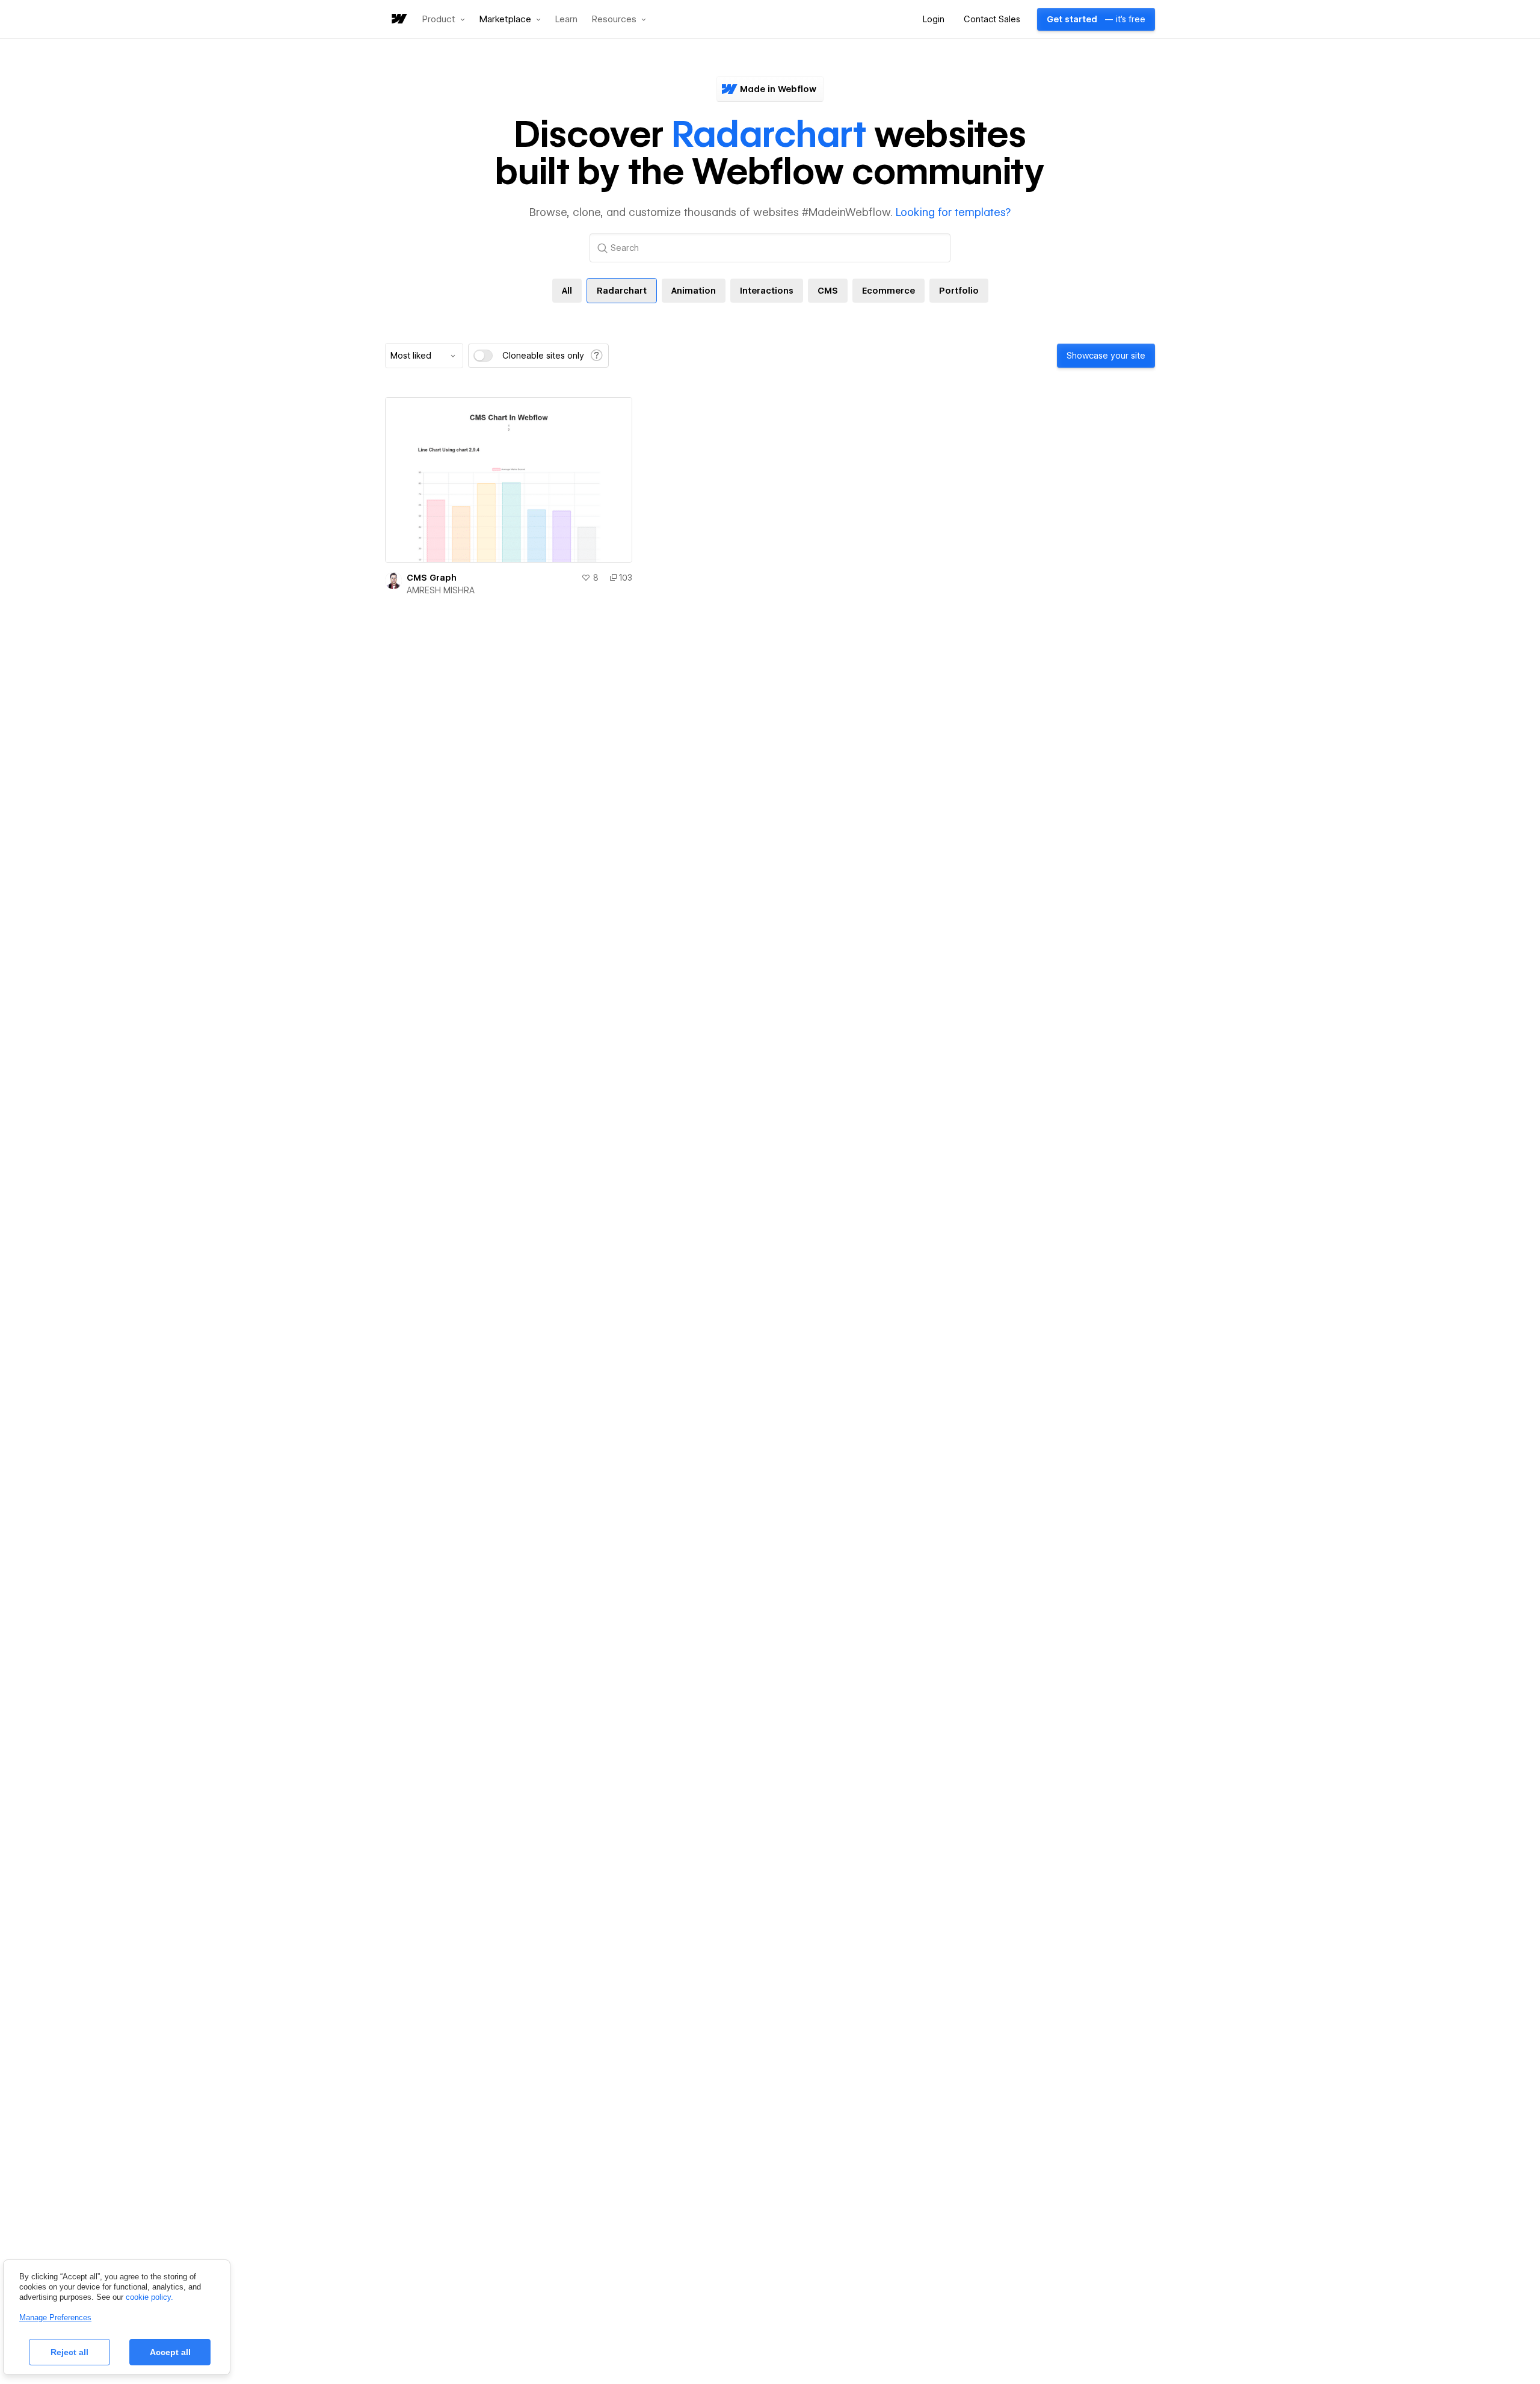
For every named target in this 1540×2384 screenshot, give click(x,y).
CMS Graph (432, 578)
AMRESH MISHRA (441, 590)
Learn (566, 20)
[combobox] (424, 356)
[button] (444, 19)
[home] (398, 20)
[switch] (483, 356)
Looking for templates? (953, 212)
